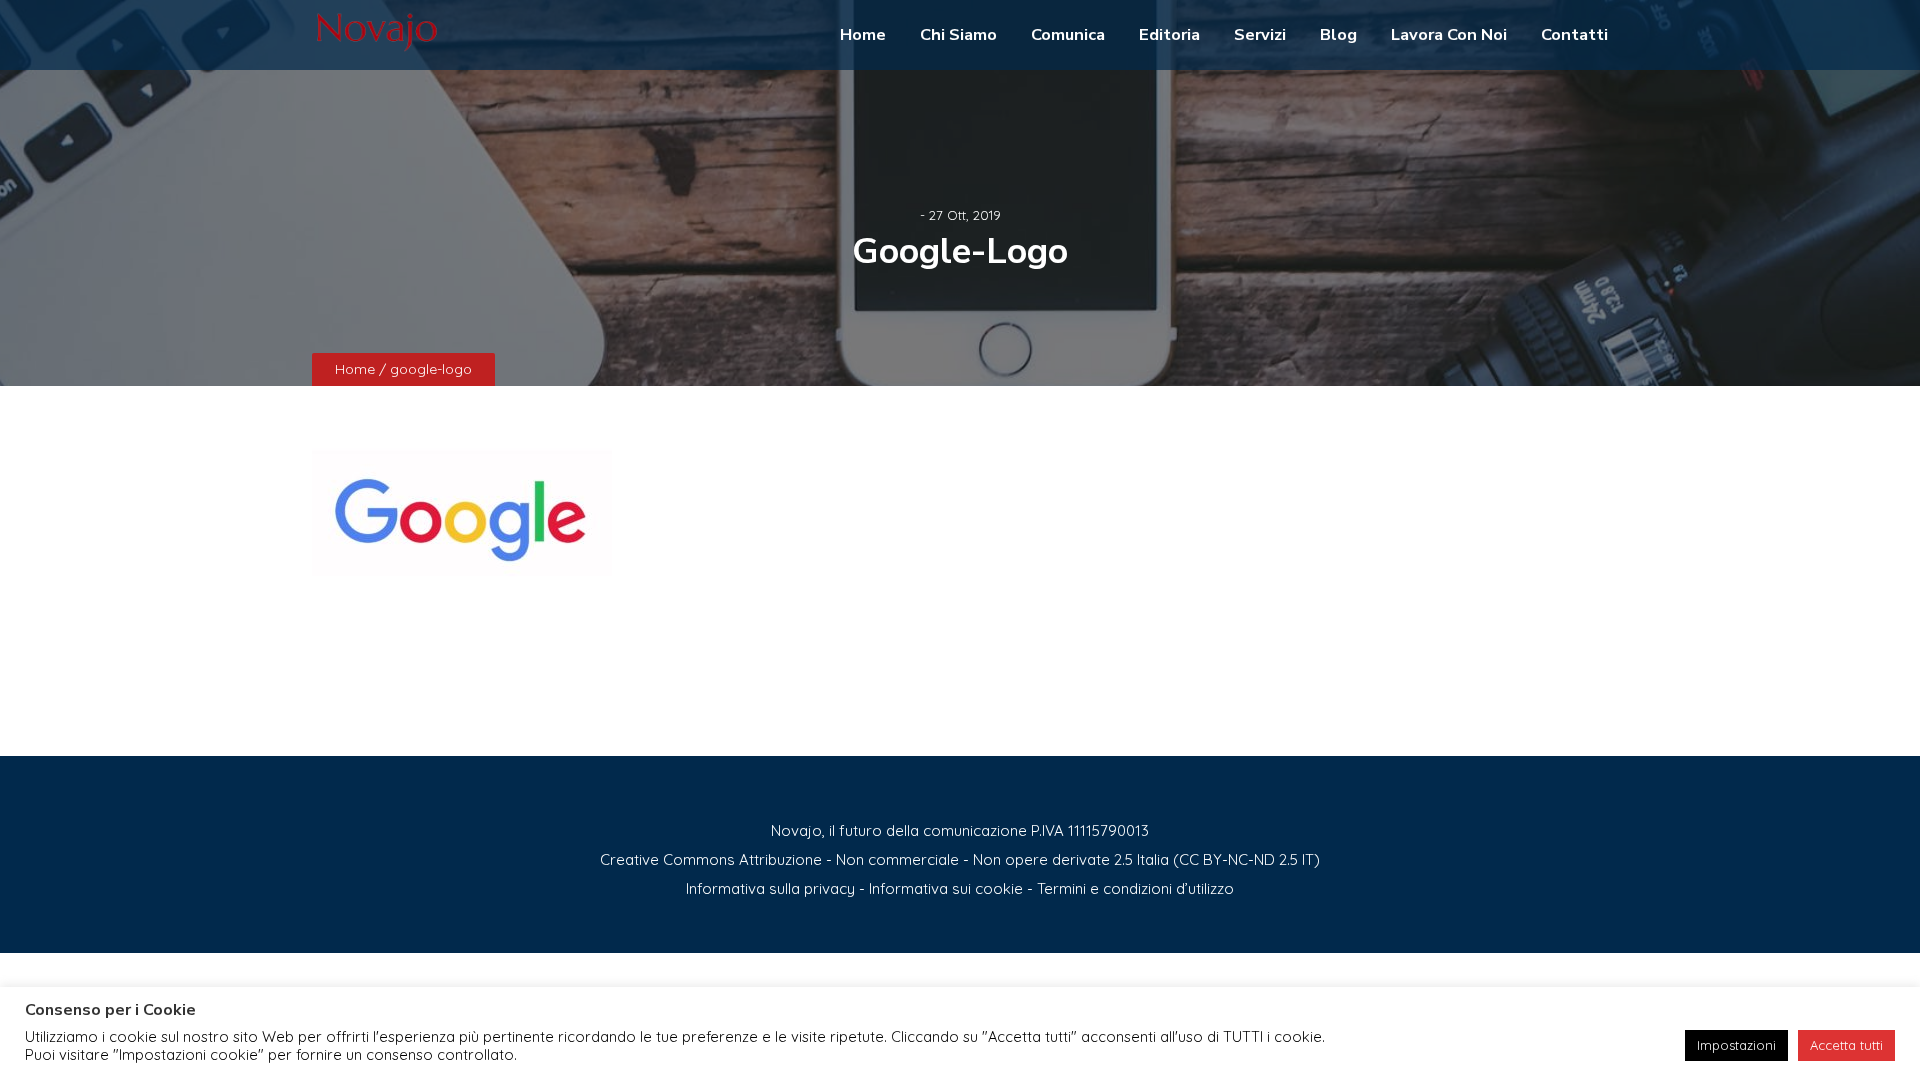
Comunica (1068, 34)
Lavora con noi (1449, 34)
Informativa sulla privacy (770, 888)
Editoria (1169, 34)
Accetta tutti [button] (1846, 1045)
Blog (1338, 34)
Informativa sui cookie (946, 888)
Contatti (1574, 34)
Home (863, 34)
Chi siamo (958, 34)
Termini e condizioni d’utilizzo (1135, 888)
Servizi (1260, 34)
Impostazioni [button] (1736, 1045)
